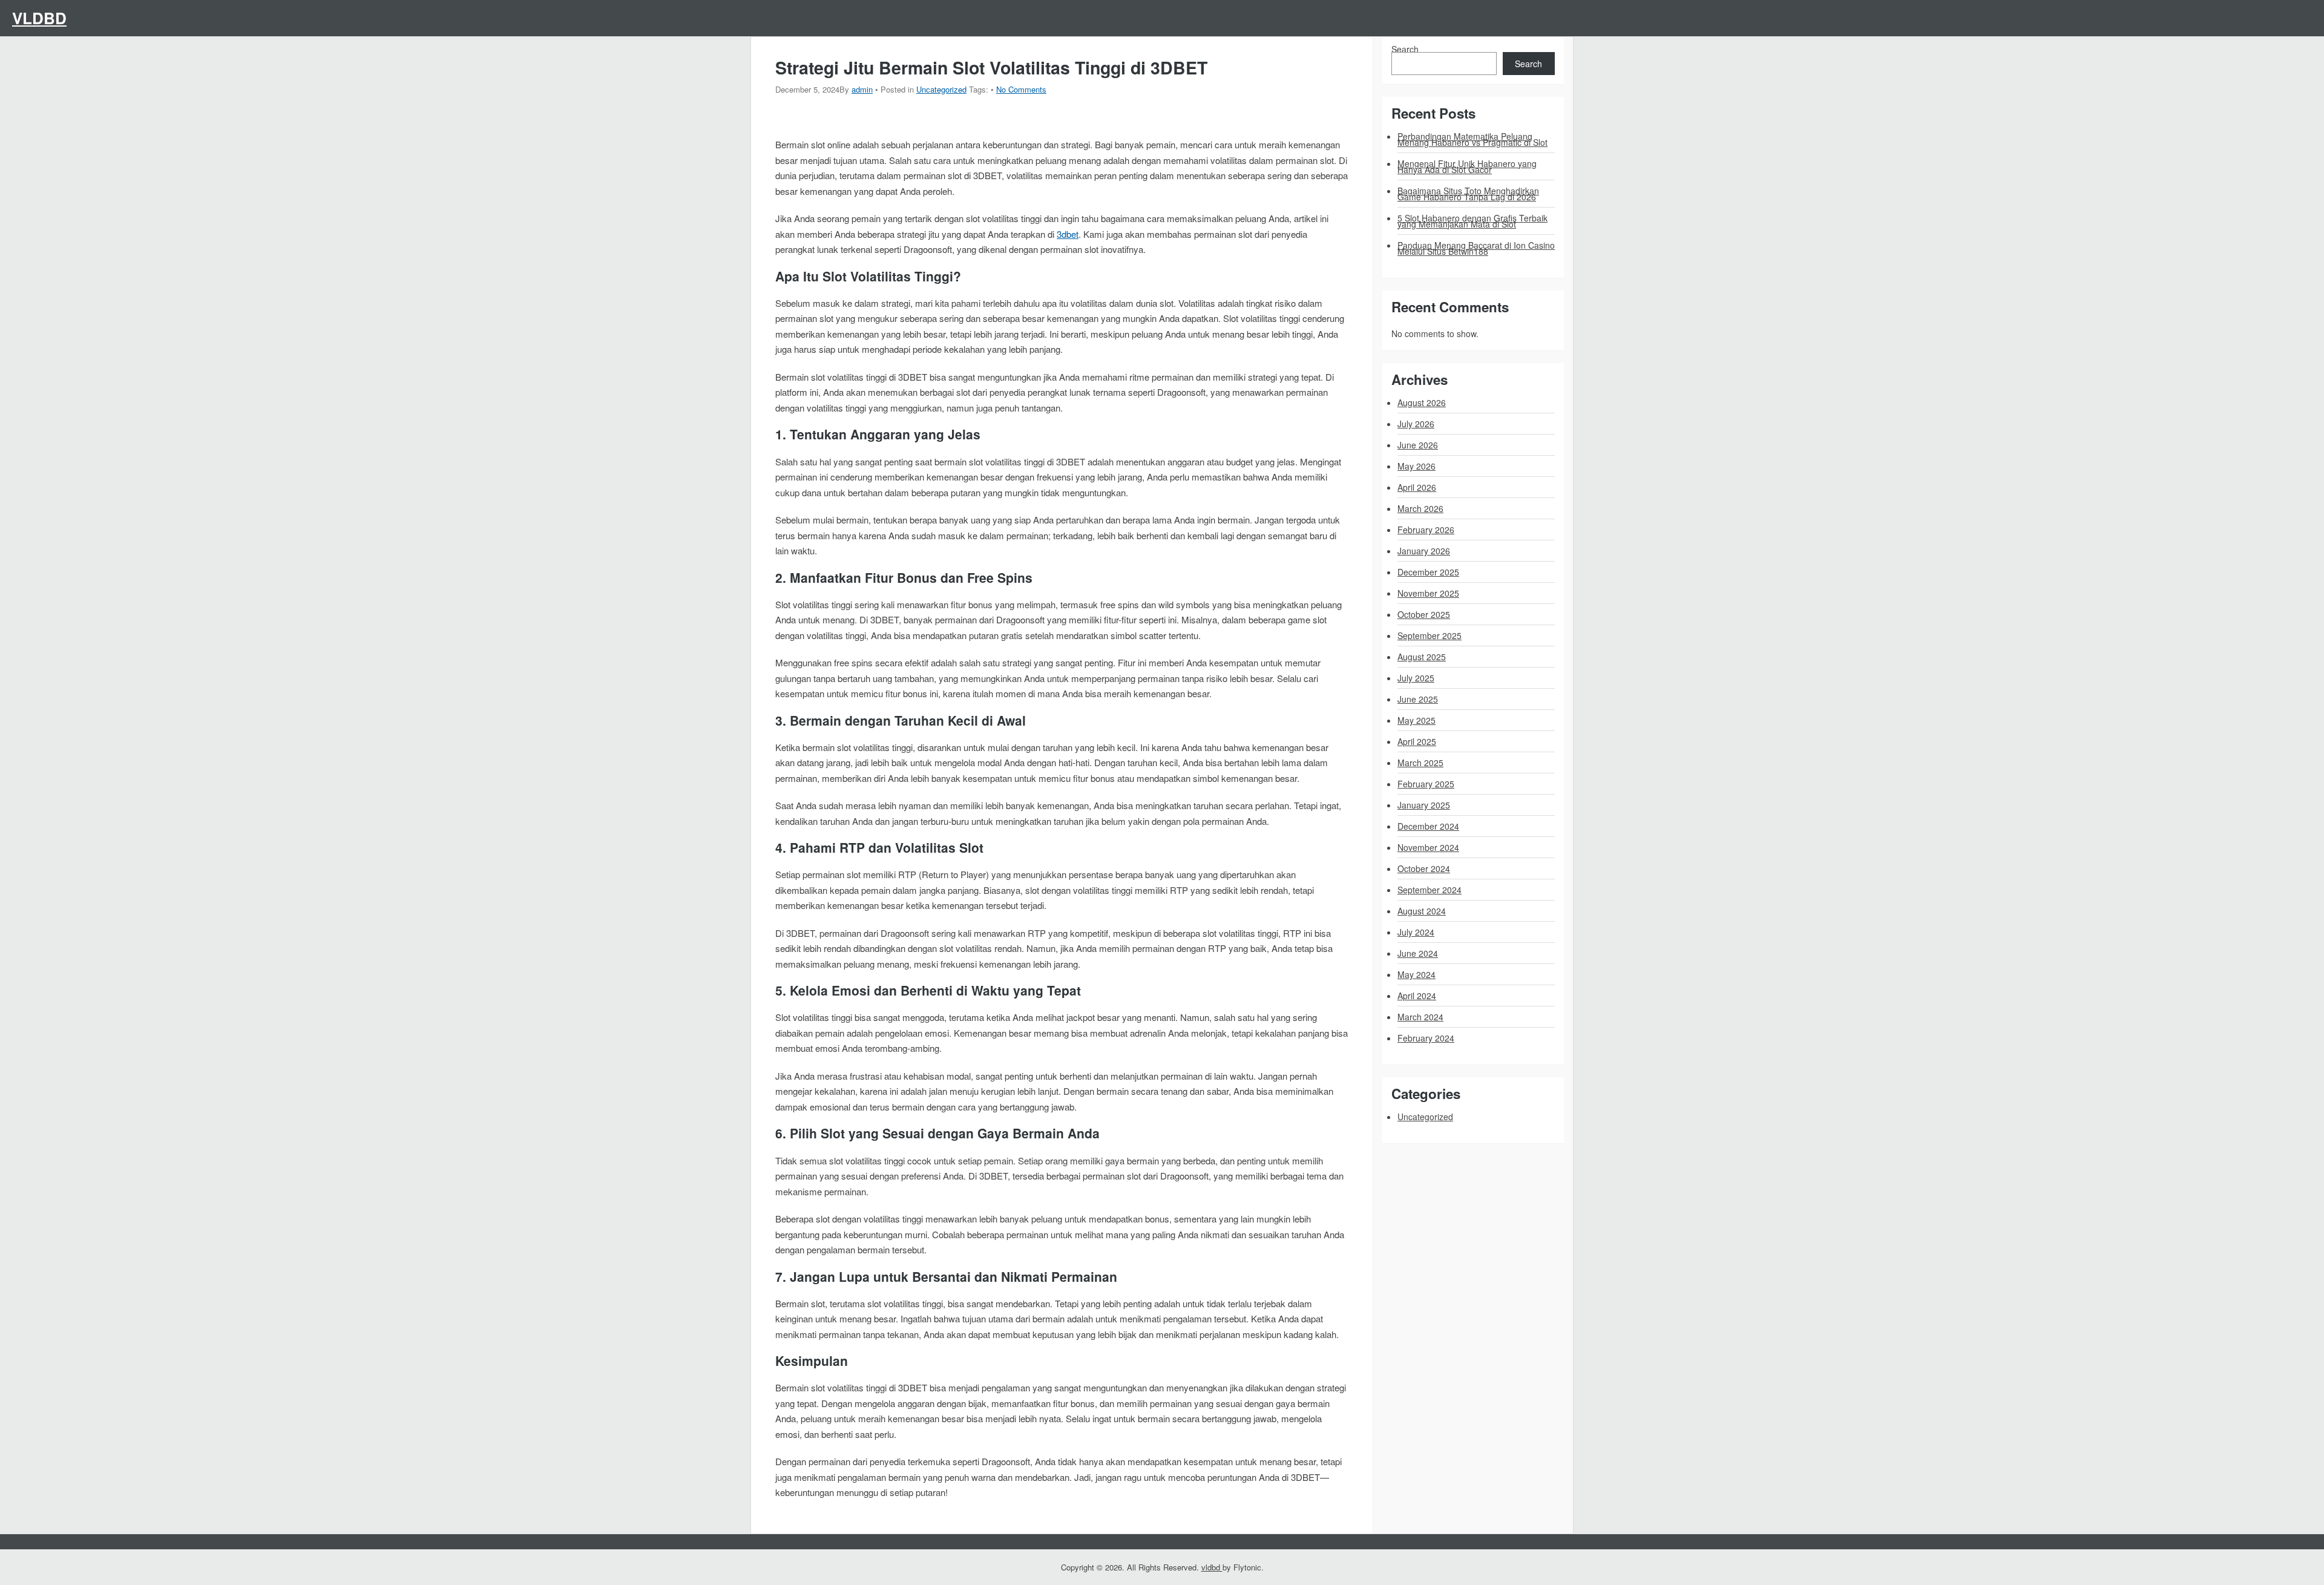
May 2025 (1416, 720)
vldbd (39, 18)
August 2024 (1422, 911)
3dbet (1068, 234)
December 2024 (1428, 826)
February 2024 (1426, 1038)
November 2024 (1428, 847)
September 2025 (1430, 635)
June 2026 (1418, 445)
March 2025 (1420, 763)
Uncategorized (941, 89)
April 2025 (1417, 741)
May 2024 (1416, 974)
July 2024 (1416, 932)
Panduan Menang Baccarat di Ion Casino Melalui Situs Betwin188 (1476, 248)
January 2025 (1424, 805)
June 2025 (1418, 699)
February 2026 (1426, 530)
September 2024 (1430, 890)
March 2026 (1420, 508)
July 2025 (1416, 678)
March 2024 (1420, 1017)
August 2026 (1422, 402)
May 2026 (1416, 466)
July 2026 (1416, 424)
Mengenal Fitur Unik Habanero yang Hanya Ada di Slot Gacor (1467, 166)
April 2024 (1417, 996)
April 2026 (1417, 487)
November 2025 (1428, 593)
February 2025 (1426, 784)
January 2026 (1424, 551)
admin (862, 89)
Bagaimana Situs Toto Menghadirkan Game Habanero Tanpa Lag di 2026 (1468, 194)
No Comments (1021, 89)
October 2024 (1424, 868)
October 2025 (1424, 614)
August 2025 (1422, 657)
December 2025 (1428, 572)
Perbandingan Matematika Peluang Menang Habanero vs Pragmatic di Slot (1472, 139)
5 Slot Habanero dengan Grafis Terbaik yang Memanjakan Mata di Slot (1472, 221)
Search (1405, 49)
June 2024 (1418, 953)
